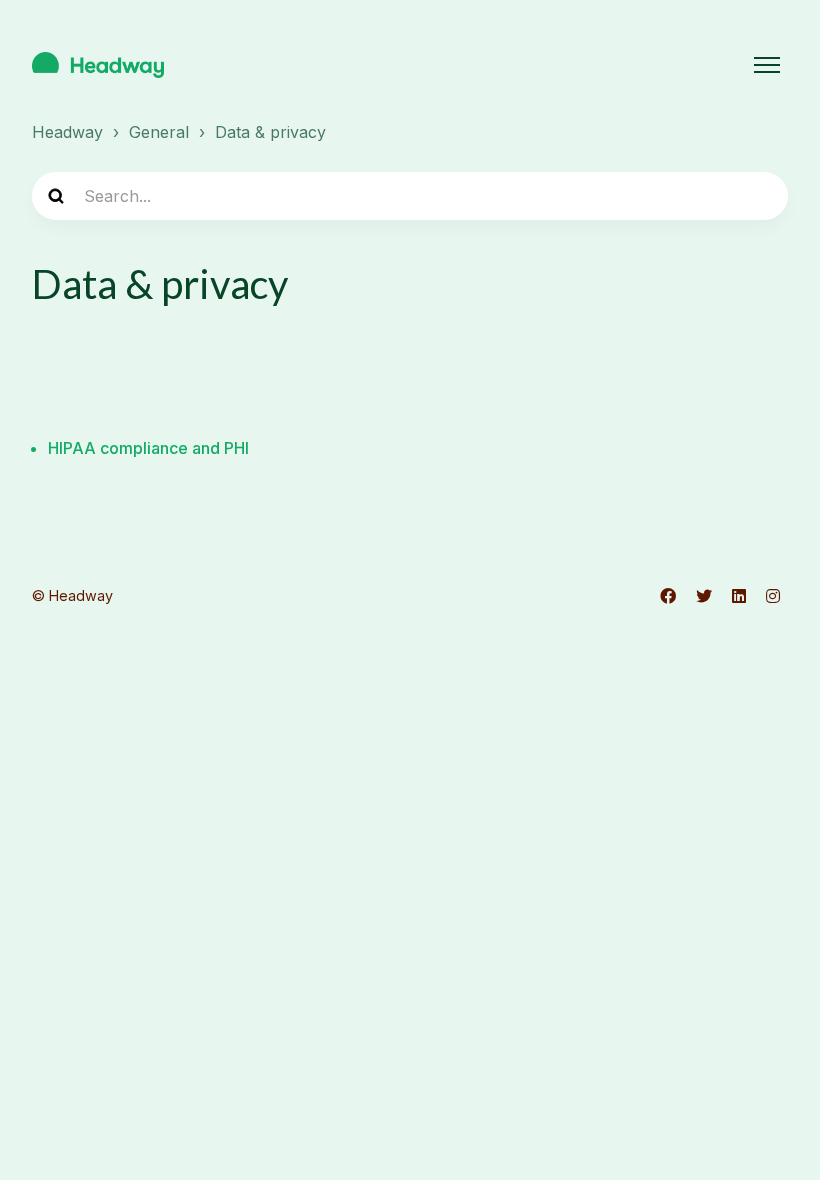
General (159, 132)
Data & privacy (270, 132)
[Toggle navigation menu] (767, 65)
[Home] (98, 65)
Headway (67, 132)
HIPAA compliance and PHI (148, 448)
